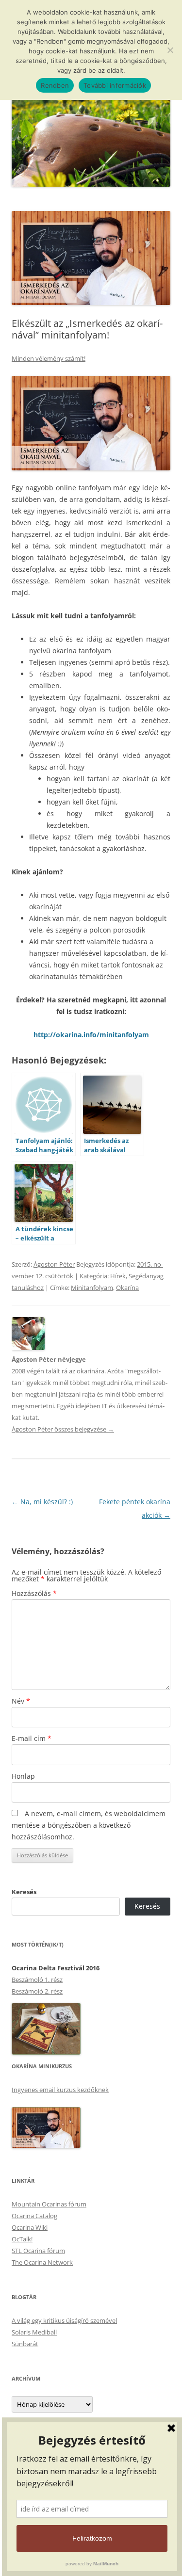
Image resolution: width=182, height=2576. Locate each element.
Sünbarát (25, 2344)
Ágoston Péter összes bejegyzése (63, 1429)
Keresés (24, 1892)
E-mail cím (32, 1738)
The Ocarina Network (42, 2262)
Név (21, 1701)
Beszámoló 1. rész (37, 1980)
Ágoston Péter (54, 1264)
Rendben (55, 85)
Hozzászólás (34, 1593)
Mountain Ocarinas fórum (49, 2204)
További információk (115, 85)
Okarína (127, 1288)
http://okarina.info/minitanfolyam (91, 1035)
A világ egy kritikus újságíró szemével (64, 2320)
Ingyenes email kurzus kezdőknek (60, 2090)
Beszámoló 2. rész (37, 1991)
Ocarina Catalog (34, 2216)
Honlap (23, 1776)
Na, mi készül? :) (42, 1502)
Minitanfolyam (92, 1288)
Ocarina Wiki (30, 2227)
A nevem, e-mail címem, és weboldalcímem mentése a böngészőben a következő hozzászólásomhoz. (89, 1825)
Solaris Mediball (34, 2332)
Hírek (118, 1276)
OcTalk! (22, 2239)
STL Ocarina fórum (38, 2251)
